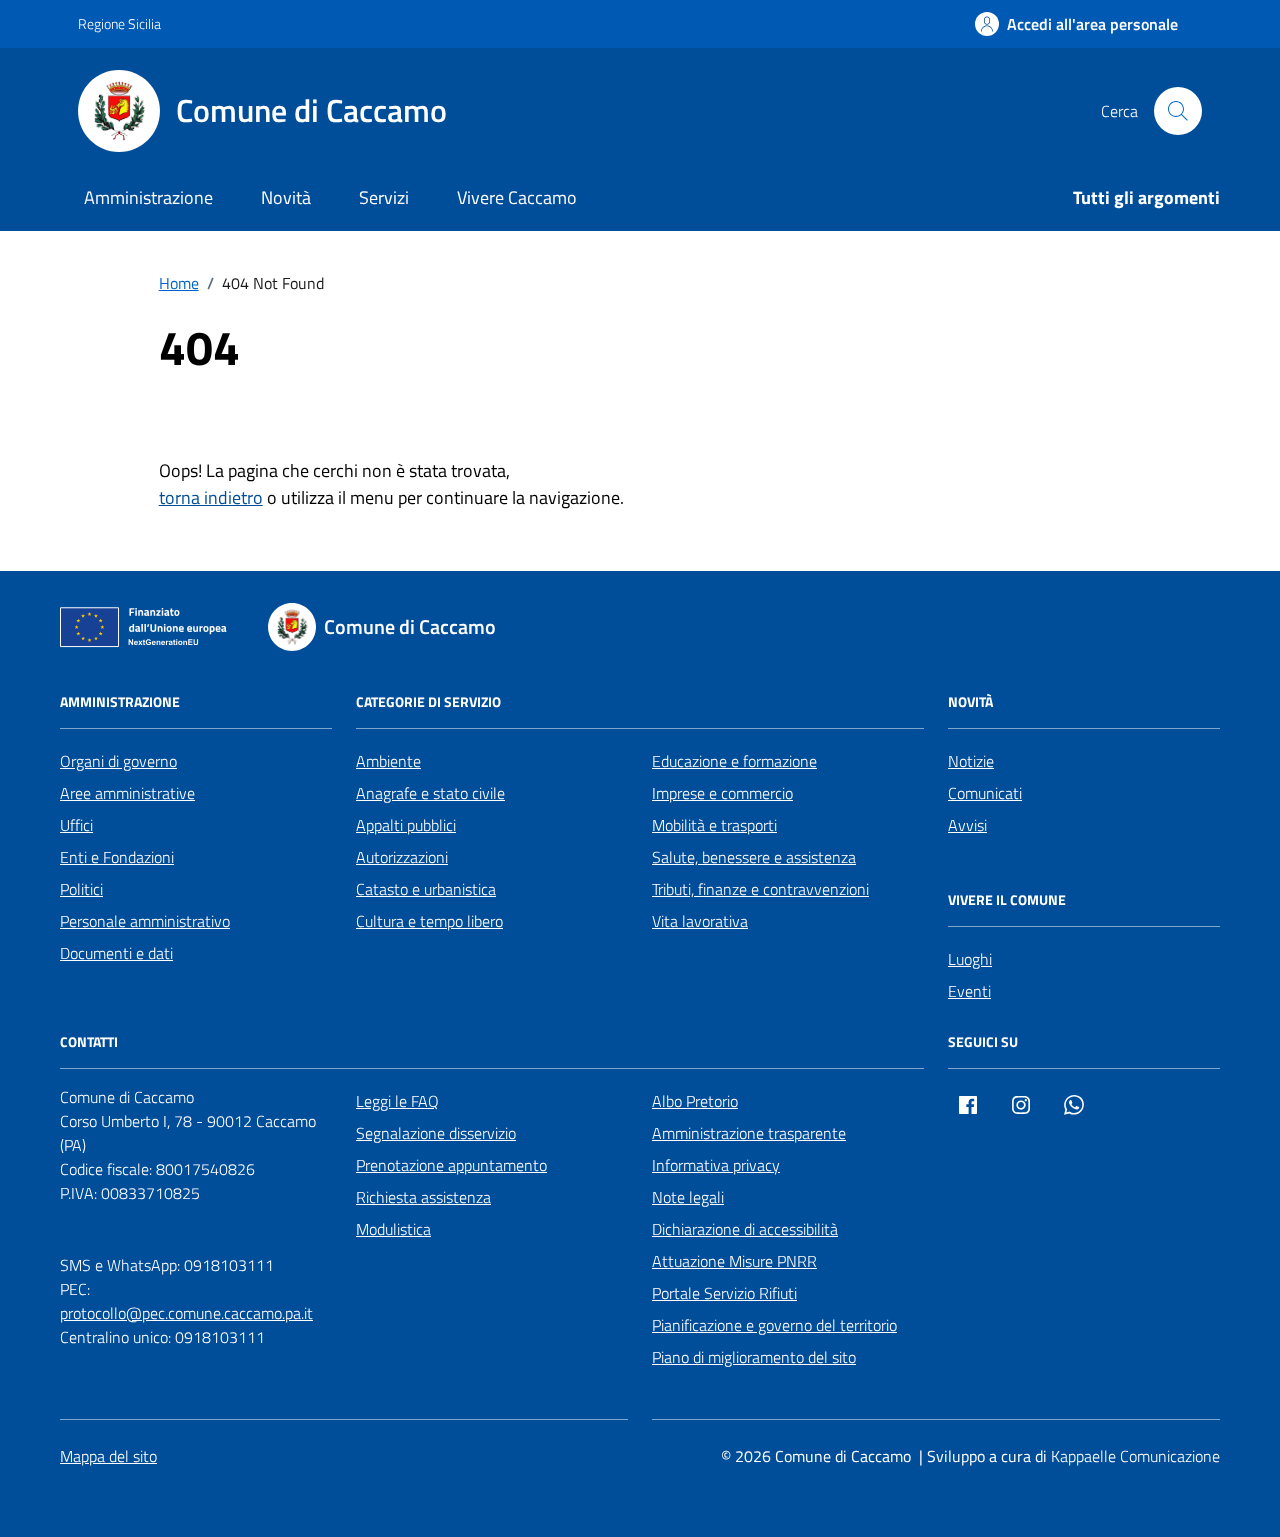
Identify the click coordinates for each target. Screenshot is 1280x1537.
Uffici (76, 825)
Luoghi (970, 959)
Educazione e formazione (734, 761)
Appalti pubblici (406, 825)
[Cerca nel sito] (1178, 111)
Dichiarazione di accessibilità (745, 1229)
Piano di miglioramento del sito (754, 1357)
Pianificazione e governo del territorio (774, 1325)
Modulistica (393, 1229)
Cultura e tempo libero (429, 921)
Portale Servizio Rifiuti (724, 1293)
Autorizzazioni (402, 857)
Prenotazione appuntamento (451, 1165)
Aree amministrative (127, 793)
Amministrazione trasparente (749, 1133)
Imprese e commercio (722, 793)
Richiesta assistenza (423, 1197)
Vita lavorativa (700, 921)
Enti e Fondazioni (117, 857)
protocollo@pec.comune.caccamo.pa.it (186, 1313)
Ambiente (388, 761)
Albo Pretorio (695, 1101)
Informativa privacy (716, 1165)
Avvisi (967, 825)
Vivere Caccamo (517, 197)
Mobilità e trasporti (714, 825)
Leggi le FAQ (397, 1101)
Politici (81, 889)
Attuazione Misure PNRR (734, 1261)
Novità (286, 197)
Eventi (969, 991)
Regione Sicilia (119, 23)
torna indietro (211, 497)
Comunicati (985, 793)
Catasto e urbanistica (426, 889)
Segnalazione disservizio (436, 1133)
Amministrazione (148, 197)
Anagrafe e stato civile (430, 793)
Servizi (384, 197)
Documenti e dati (116, 953)
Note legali (688, 1197)
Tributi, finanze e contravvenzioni (760, 889)
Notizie (971, 761)
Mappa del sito (108, 1456)
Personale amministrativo (145, 921)
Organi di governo (118, 761)
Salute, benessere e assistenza (754, 857)
